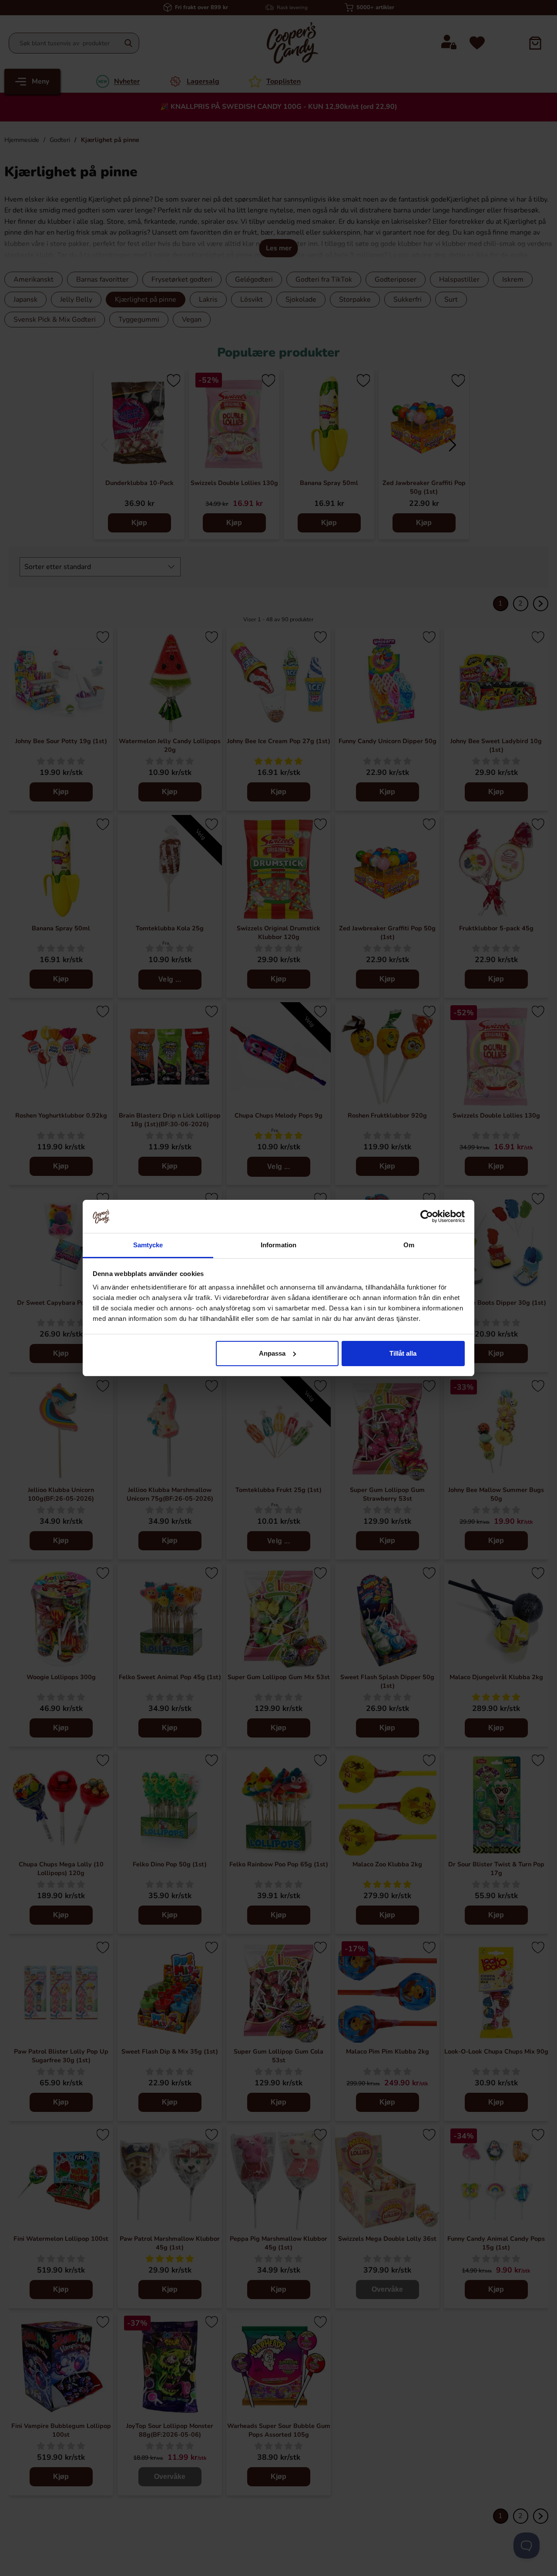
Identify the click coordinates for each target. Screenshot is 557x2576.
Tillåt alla (403, 1353)
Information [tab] (278, 1245)
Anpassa (272, 1353)
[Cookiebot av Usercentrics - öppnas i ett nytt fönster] (427, 1216)
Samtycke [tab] (148, 1245)
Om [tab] (409, 1245)
